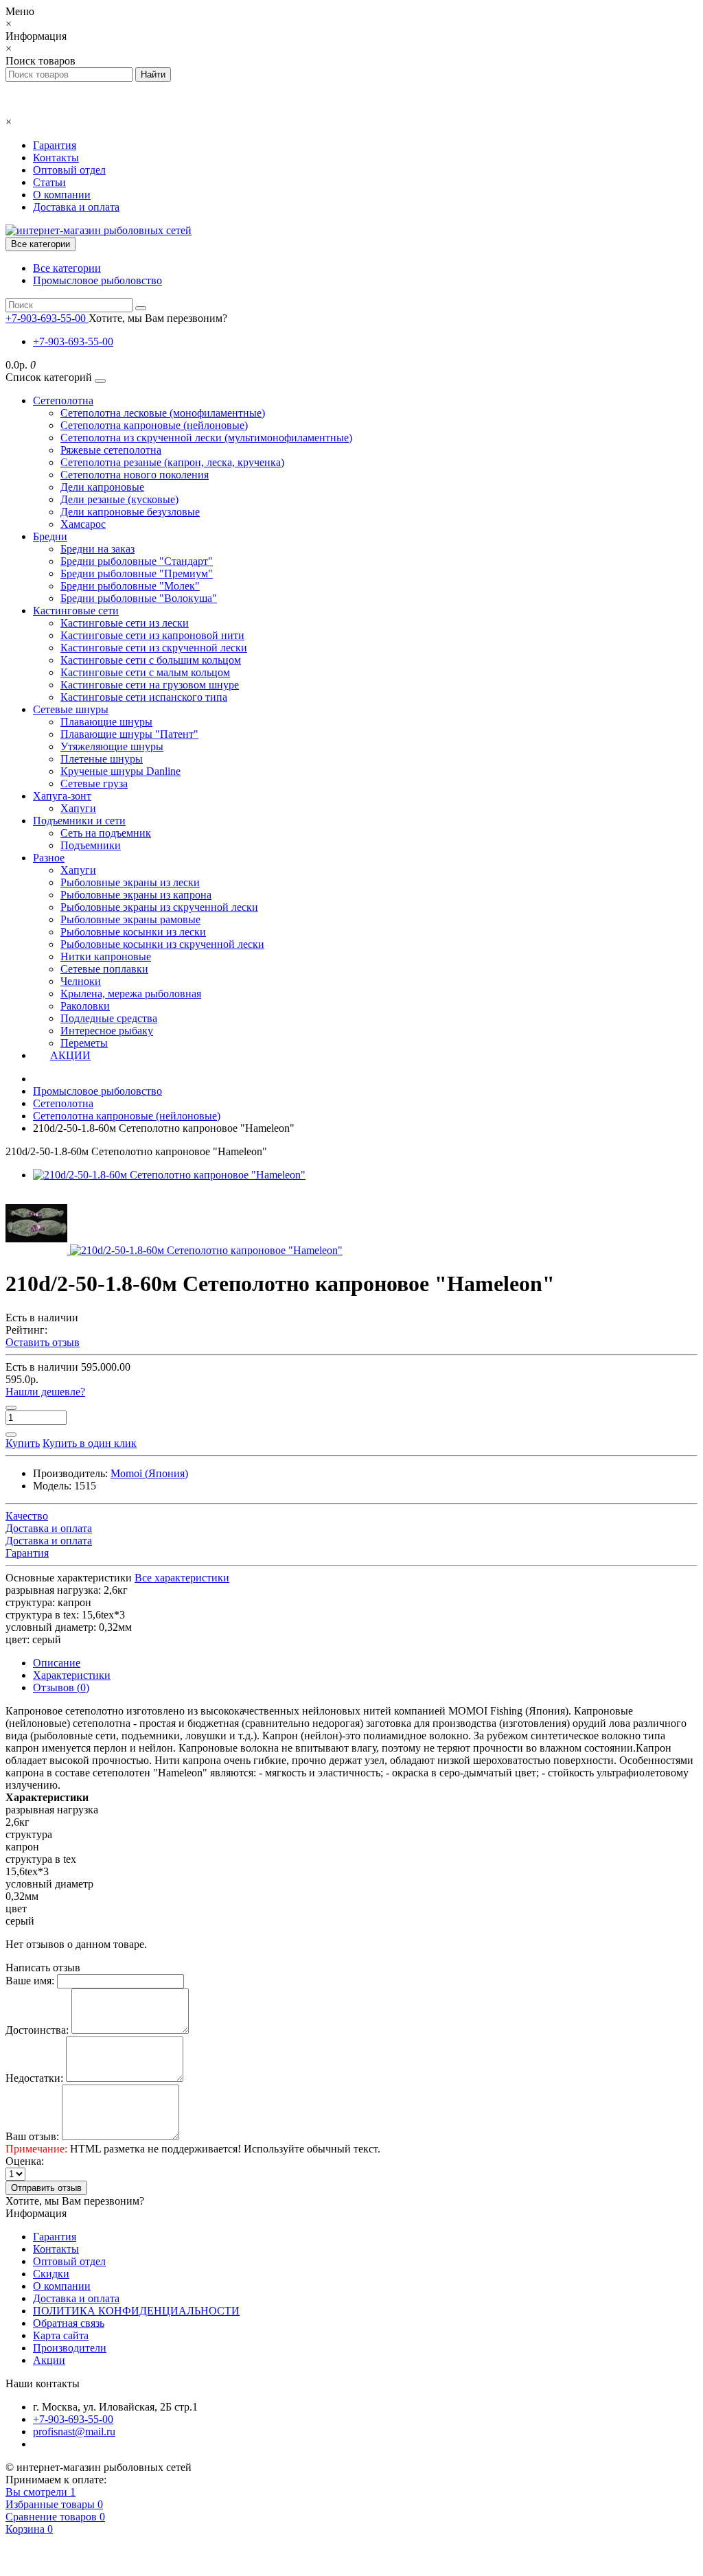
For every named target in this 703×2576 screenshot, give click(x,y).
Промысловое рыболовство (97, 280)
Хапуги (78, 808)
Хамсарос (83, 524)
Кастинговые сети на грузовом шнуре (150, 685)
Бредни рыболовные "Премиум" (137, 573)
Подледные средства (109, 1018)
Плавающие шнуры (106, 722)
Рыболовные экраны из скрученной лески (159, 907)
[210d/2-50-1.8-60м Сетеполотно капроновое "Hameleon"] (169, 1175)
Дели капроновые (102, 487)
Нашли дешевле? (45, 1392)
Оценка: (25, 2161)
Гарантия (55, 145)
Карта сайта (61, 2335)
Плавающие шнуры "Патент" (129, 734)
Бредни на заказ (97, 549)
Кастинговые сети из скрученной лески (154, 648)
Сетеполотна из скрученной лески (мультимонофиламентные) (206, 438)
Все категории (67, 268)
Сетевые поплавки (104, 969)
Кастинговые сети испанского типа (144, 697)
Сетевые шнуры (71, 709)
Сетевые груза (94, 784)
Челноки (81, 981)
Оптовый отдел (69, 170)
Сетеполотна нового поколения (135, 475)
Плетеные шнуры (102, 759)
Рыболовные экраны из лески (130, 882)
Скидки (51, 2274)
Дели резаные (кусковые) (119, 499)
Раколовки (85, 1006)
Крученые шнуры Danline (120, 771)
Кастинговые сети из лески (125, 623)
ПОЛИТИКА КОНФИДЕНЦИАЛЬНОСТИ (136, 2311)
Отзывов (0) (61, 1687)
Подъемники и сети (79, 821)
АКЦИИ (70, 1055)
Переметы (84, 1043)
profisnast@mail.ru (74, 2432)
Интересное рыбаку (107, 1031)
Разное (49, 858)
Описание (57, 1663)
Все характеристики (182, 1578)
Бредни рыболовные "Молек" (130, 586)
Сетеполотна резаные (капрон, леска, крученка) (172, 462)
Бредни (50, 536)
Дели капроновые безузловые (130, 512)
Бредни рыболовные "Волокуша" (139, 598)
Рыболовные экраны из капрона (136, 895)
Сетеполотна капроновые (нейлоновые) (154, 425)
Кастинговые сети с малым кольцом (145, 672)
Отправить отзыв (46, 2188)
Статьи (49, 182)
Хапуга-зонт (62, 796)
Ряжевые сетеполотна (111, 450)
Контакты (56, 158)
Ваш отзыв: (32, 2136)
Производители (70, 2348)
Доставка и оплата (76, 207)
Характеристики (72, 1675)
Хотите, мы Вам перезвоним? (158, 318)
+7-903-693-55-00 (73, 341)
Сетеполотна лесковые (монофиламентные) (163, 413)
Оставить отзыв (43, 1342)
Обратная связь (69, 2323)
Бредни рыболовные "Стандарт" (137, 561)
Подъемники (91, 845)
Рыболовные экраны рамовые (130, 919)
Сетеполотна (63, 401)
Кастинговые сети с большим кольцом (151, 660)
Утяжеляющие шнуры (112, 746)
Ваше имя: (30, 1981)
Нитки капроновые (106, 956)
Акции (49, 2360)
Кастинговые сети (76, 611)
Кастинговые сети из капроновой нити (152, 635)
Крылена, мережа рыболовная (131, 994)
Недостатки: (34, 2078)
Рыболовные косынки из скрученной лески (162, 944)
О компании (62, 195)
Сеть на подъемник (106, 833)
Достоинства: (37, 2030)
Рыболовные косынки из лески (133, 932)
